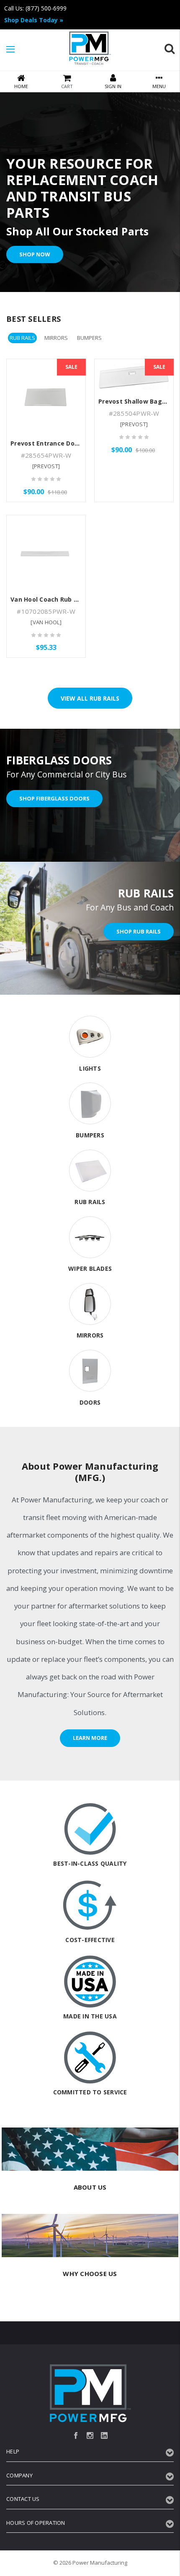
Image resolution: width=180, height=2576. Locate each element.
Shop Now (35, 254)
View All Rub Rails (90, 698)
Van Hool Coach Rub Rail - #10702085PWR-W (78, 599)
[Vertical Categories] (10, 50)
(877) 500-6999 (46, 8)
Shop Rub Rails (139, 931)
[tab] (22, 338)
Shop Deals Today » (34, 20)
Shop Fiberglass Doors (54, 798)
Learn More (90, 1738)
